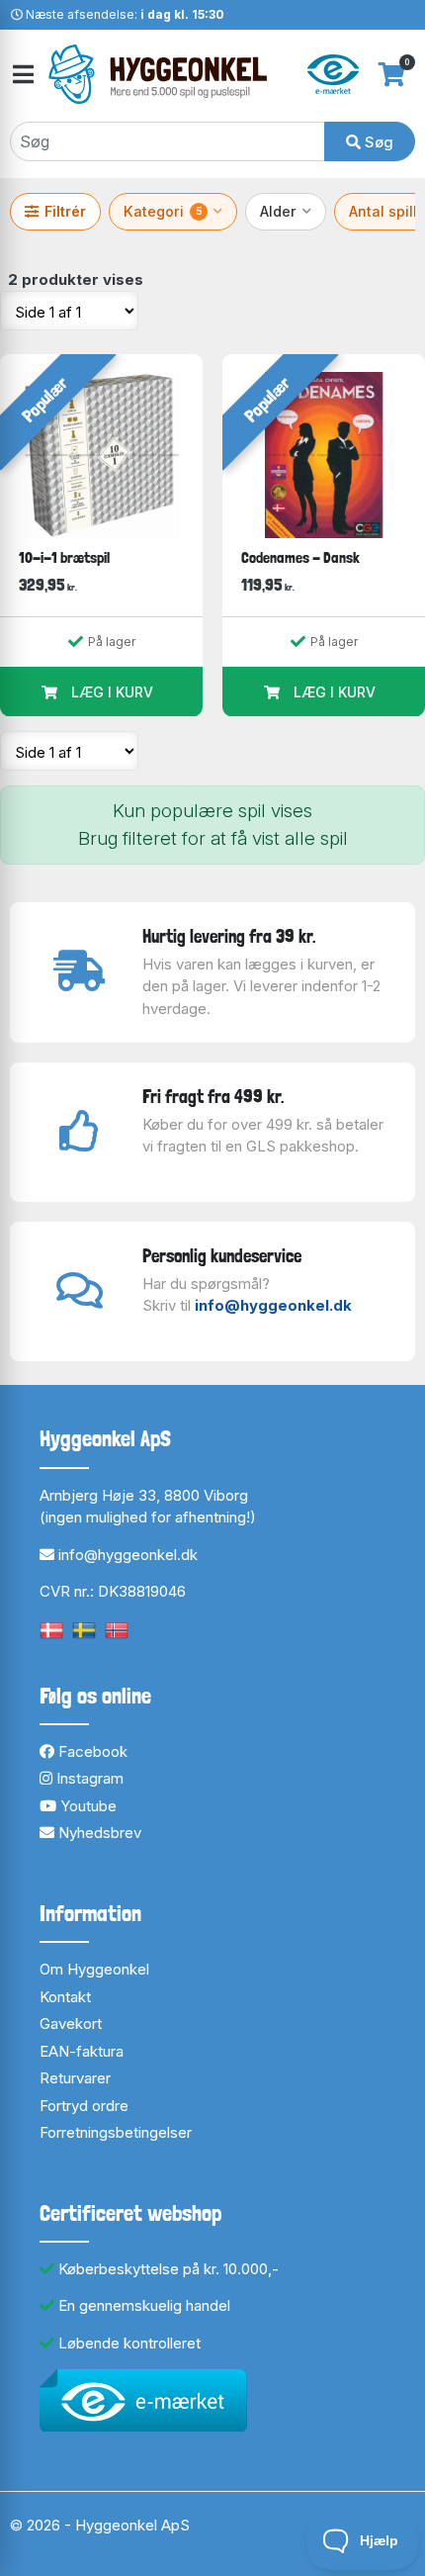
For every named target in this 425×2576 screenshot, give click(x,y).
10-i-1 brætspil (64, 557)
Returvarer (75, 2078)
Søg (377, 142)
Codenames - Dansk (300, 557)
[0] (392, 74)
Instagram (88, 1778)
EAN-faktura (82, 2051)
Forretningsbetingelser (116, 2132)
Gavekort (71, 2024)
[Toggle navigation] (22, 75)
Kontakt (65, 1997)
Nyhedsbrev (98, 1833)
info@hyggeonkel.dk (273, 1305)
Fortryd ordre (84, 2106)
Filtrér (65, 211)
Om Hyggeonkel (94, 1969)
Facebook (91, 1751)
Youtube (86, 1806)
